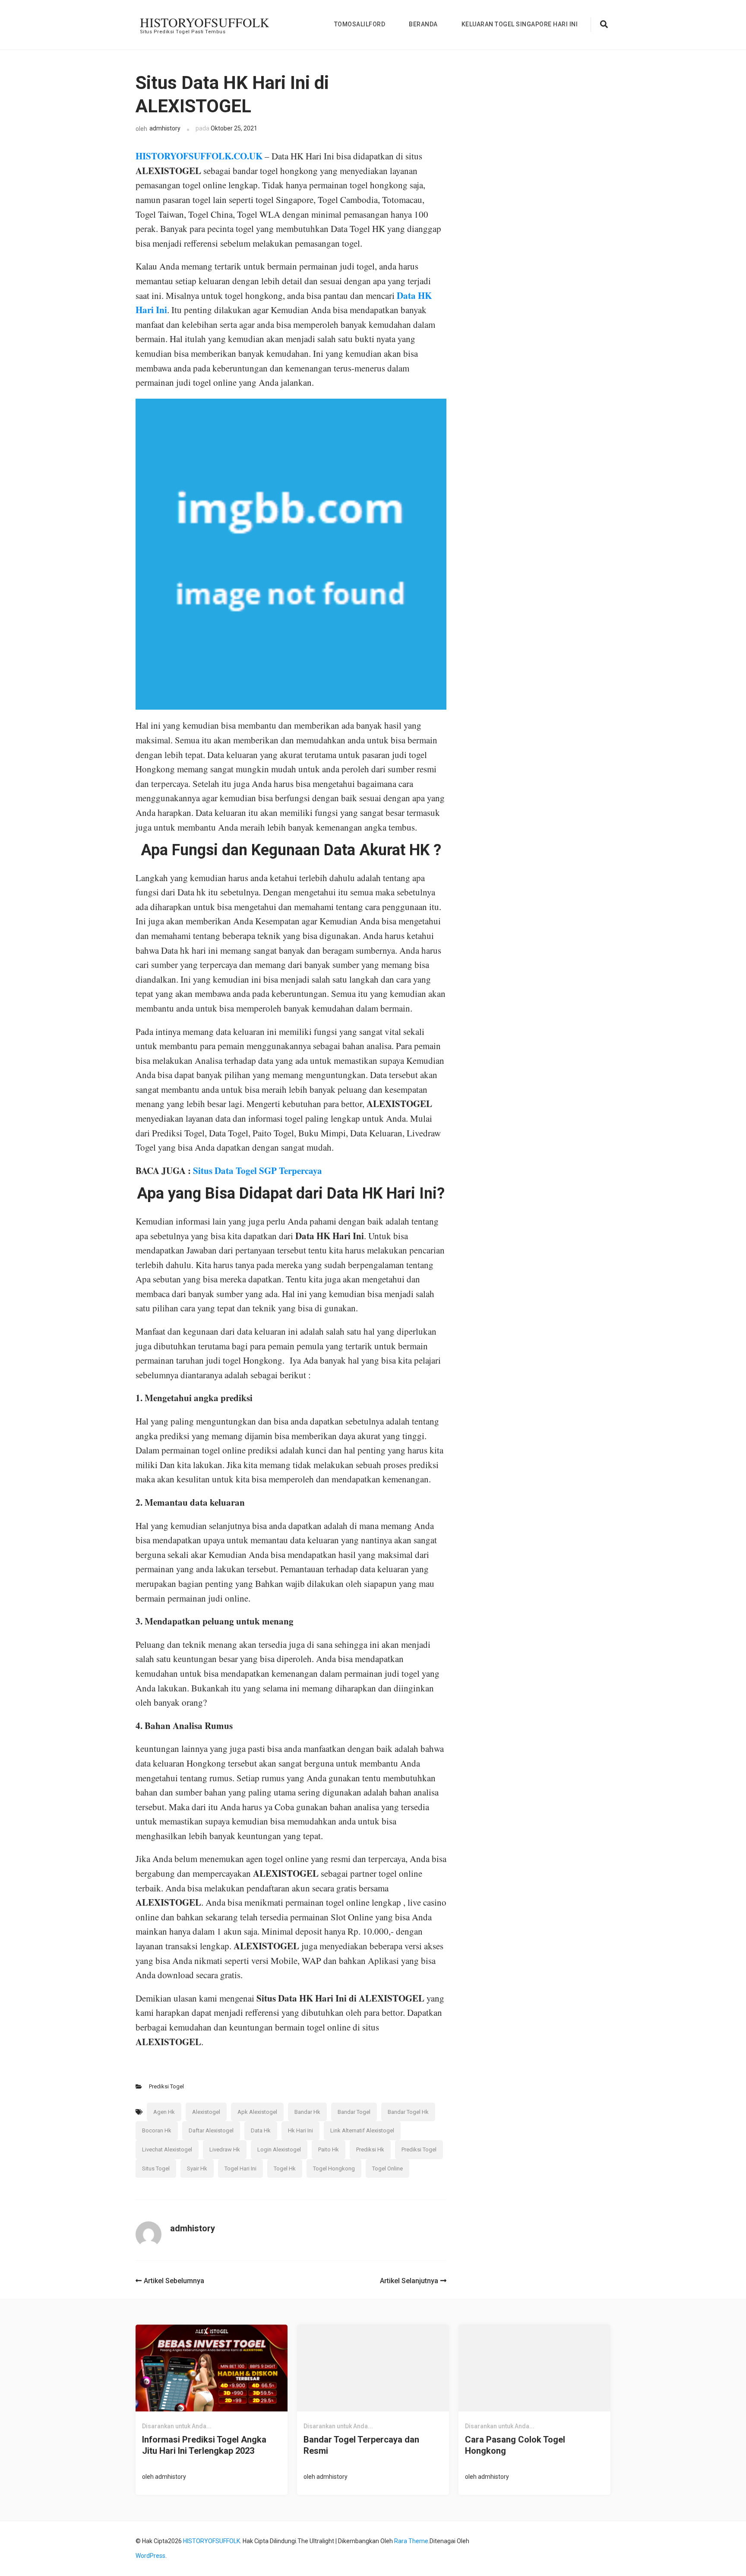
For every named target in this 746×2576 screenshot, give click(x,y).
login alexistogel (279, 2149)
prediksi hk (370, 2149)
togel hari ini (240, 2168)
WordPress (150, 2556)
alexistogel (206, 2112)
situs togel (156, 2168)
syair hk (197, 2168)
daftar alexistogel (211, 2130)
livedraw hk (225, 2149)
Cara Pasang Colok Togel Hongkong (515, 2445)
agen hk (164, 2112)
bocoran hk (157, 2130)
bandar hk (307, 2112)
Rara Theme (411, 2541)
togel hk (285, 2168)
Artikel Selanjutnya (409, 2281)
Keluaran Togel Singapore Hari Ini (520, 24)
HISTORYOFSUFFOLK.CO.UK (199, 156)
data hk (261, 2130)
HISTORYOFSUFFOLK (205, 22)
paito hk (329, 2149)
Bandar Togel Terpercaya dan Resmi (361, 2445)
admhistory (165, 128)
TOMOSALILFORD (360, 24)
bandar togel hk (408, 2112)
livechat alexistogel (167, 2149)
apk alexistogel (257, 2112)
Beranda (423, 24)
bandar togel (354, 2112)
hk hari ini (300, 2130)
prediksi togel (419, 2149)
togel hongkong (334, 2168)
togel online (387, 2168)
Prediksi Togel (166, 2086)
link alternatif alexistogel (362, 2130)
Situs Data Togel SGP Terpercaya (258, 1171)
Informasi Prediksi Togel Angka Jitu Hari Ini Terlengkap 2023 (204, 2445)
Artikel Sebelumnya (174, 2281)
